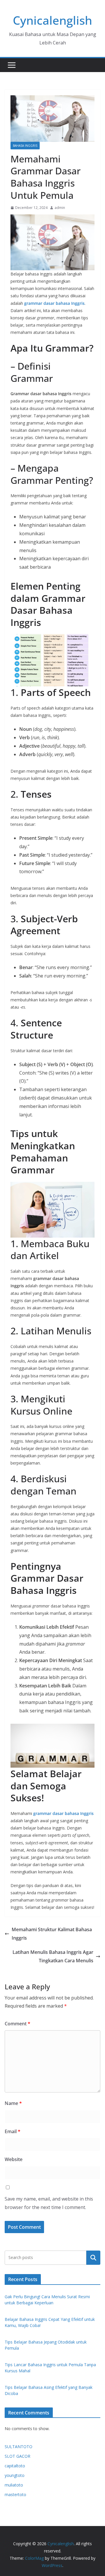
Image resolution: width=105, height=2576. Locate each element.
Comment (17, 2024)
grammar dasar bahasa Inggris (54, 303)
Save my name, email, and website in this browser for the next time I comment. (49, 2203)
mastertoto (15, 2494)
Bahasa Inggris (25, 146)
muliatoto (14, 2485)
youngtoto (15, 2475)
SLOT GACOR (17, 2456)
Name (13, 2103)
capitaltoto (15, 2466)
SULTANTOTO (19, 2447)
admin (60, 208)
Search (93, 2258)
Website (14, 2159)
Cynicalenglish (52, 20)
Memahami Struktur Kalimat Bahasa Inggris (52, 1934)
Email (13, 2131)
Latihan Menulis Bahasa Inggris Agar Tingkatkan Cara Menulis (53, 1956)
